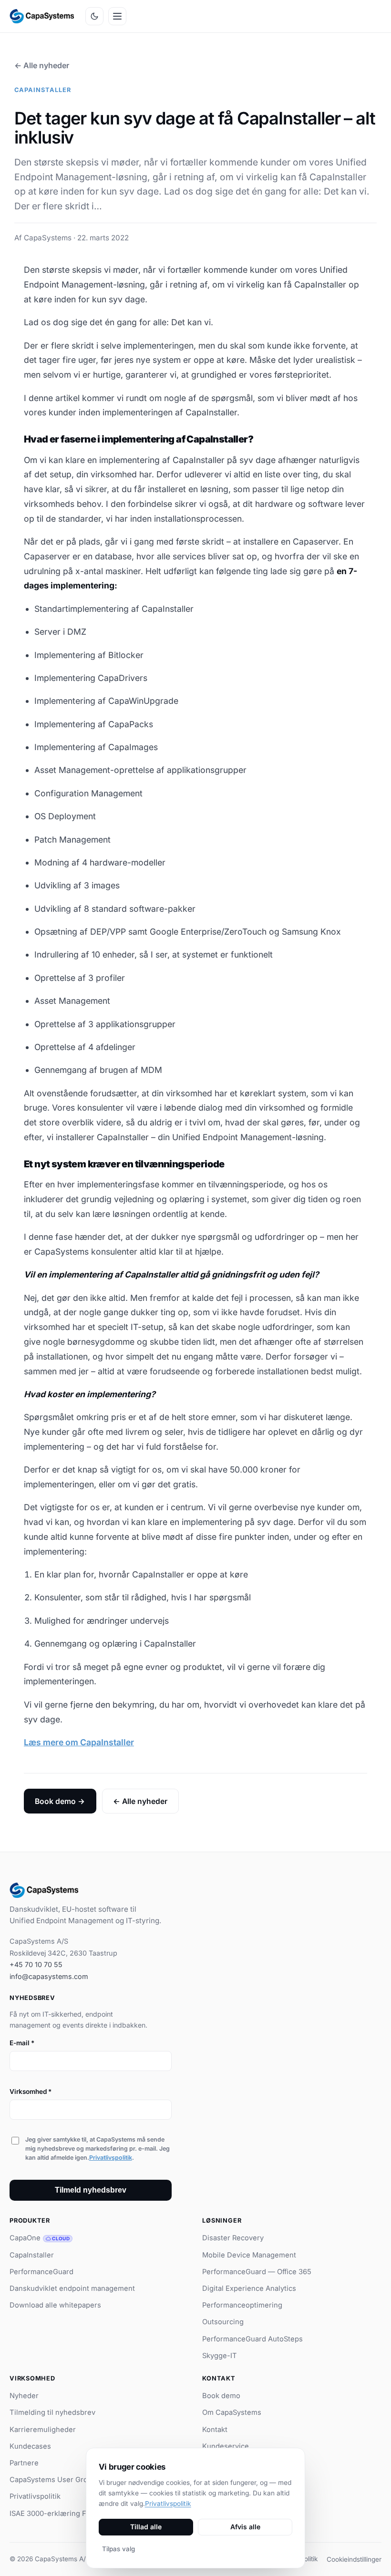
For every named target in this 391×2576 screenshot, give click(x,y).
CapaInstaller (32, 2255)
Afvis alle (245, 2527)
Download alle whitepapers (55, 2305)
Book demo (221, 2396)
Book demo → (60, 1801)
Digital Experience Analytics (249, 2288)
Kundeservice (226, 2446)
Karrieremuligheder (43, 2430)
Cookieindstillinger (354, 2559)
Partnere (24, 2463)
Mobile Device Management (249, 2255)
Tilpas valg (118, 2549)
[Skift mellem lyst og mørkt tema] (94, 16)
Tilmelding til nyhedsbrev (52, 2412)
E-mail (22, 2043)
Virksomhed (31, 2092)
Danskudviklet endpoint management (72, 2288)
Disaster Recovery (233, 2238)
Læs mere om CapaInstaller (79, 1742)
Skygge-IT (220, 2356)
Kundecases (30, 2446)
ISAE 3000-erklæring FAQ (52, 2514)
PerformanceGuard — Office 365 (257, 2272)
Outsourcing (223, 2322)
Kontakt (215, 2430)
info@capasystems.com (49, 1976)
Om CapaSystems (232, 2412)
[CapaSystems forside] (42, 16)
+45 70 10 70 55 (36, 1964)
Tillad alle (146, 2527)
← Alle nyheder (42, 65)
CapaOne (40, 2238)
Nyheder (24, 2396)
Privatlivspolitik (111, 2158)
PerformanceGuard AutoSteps (252, 2339)
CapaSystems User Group (53, 2480)
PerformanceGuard (41, 2272)
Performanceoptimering (242, 2305)
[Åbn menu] (117, 16)
